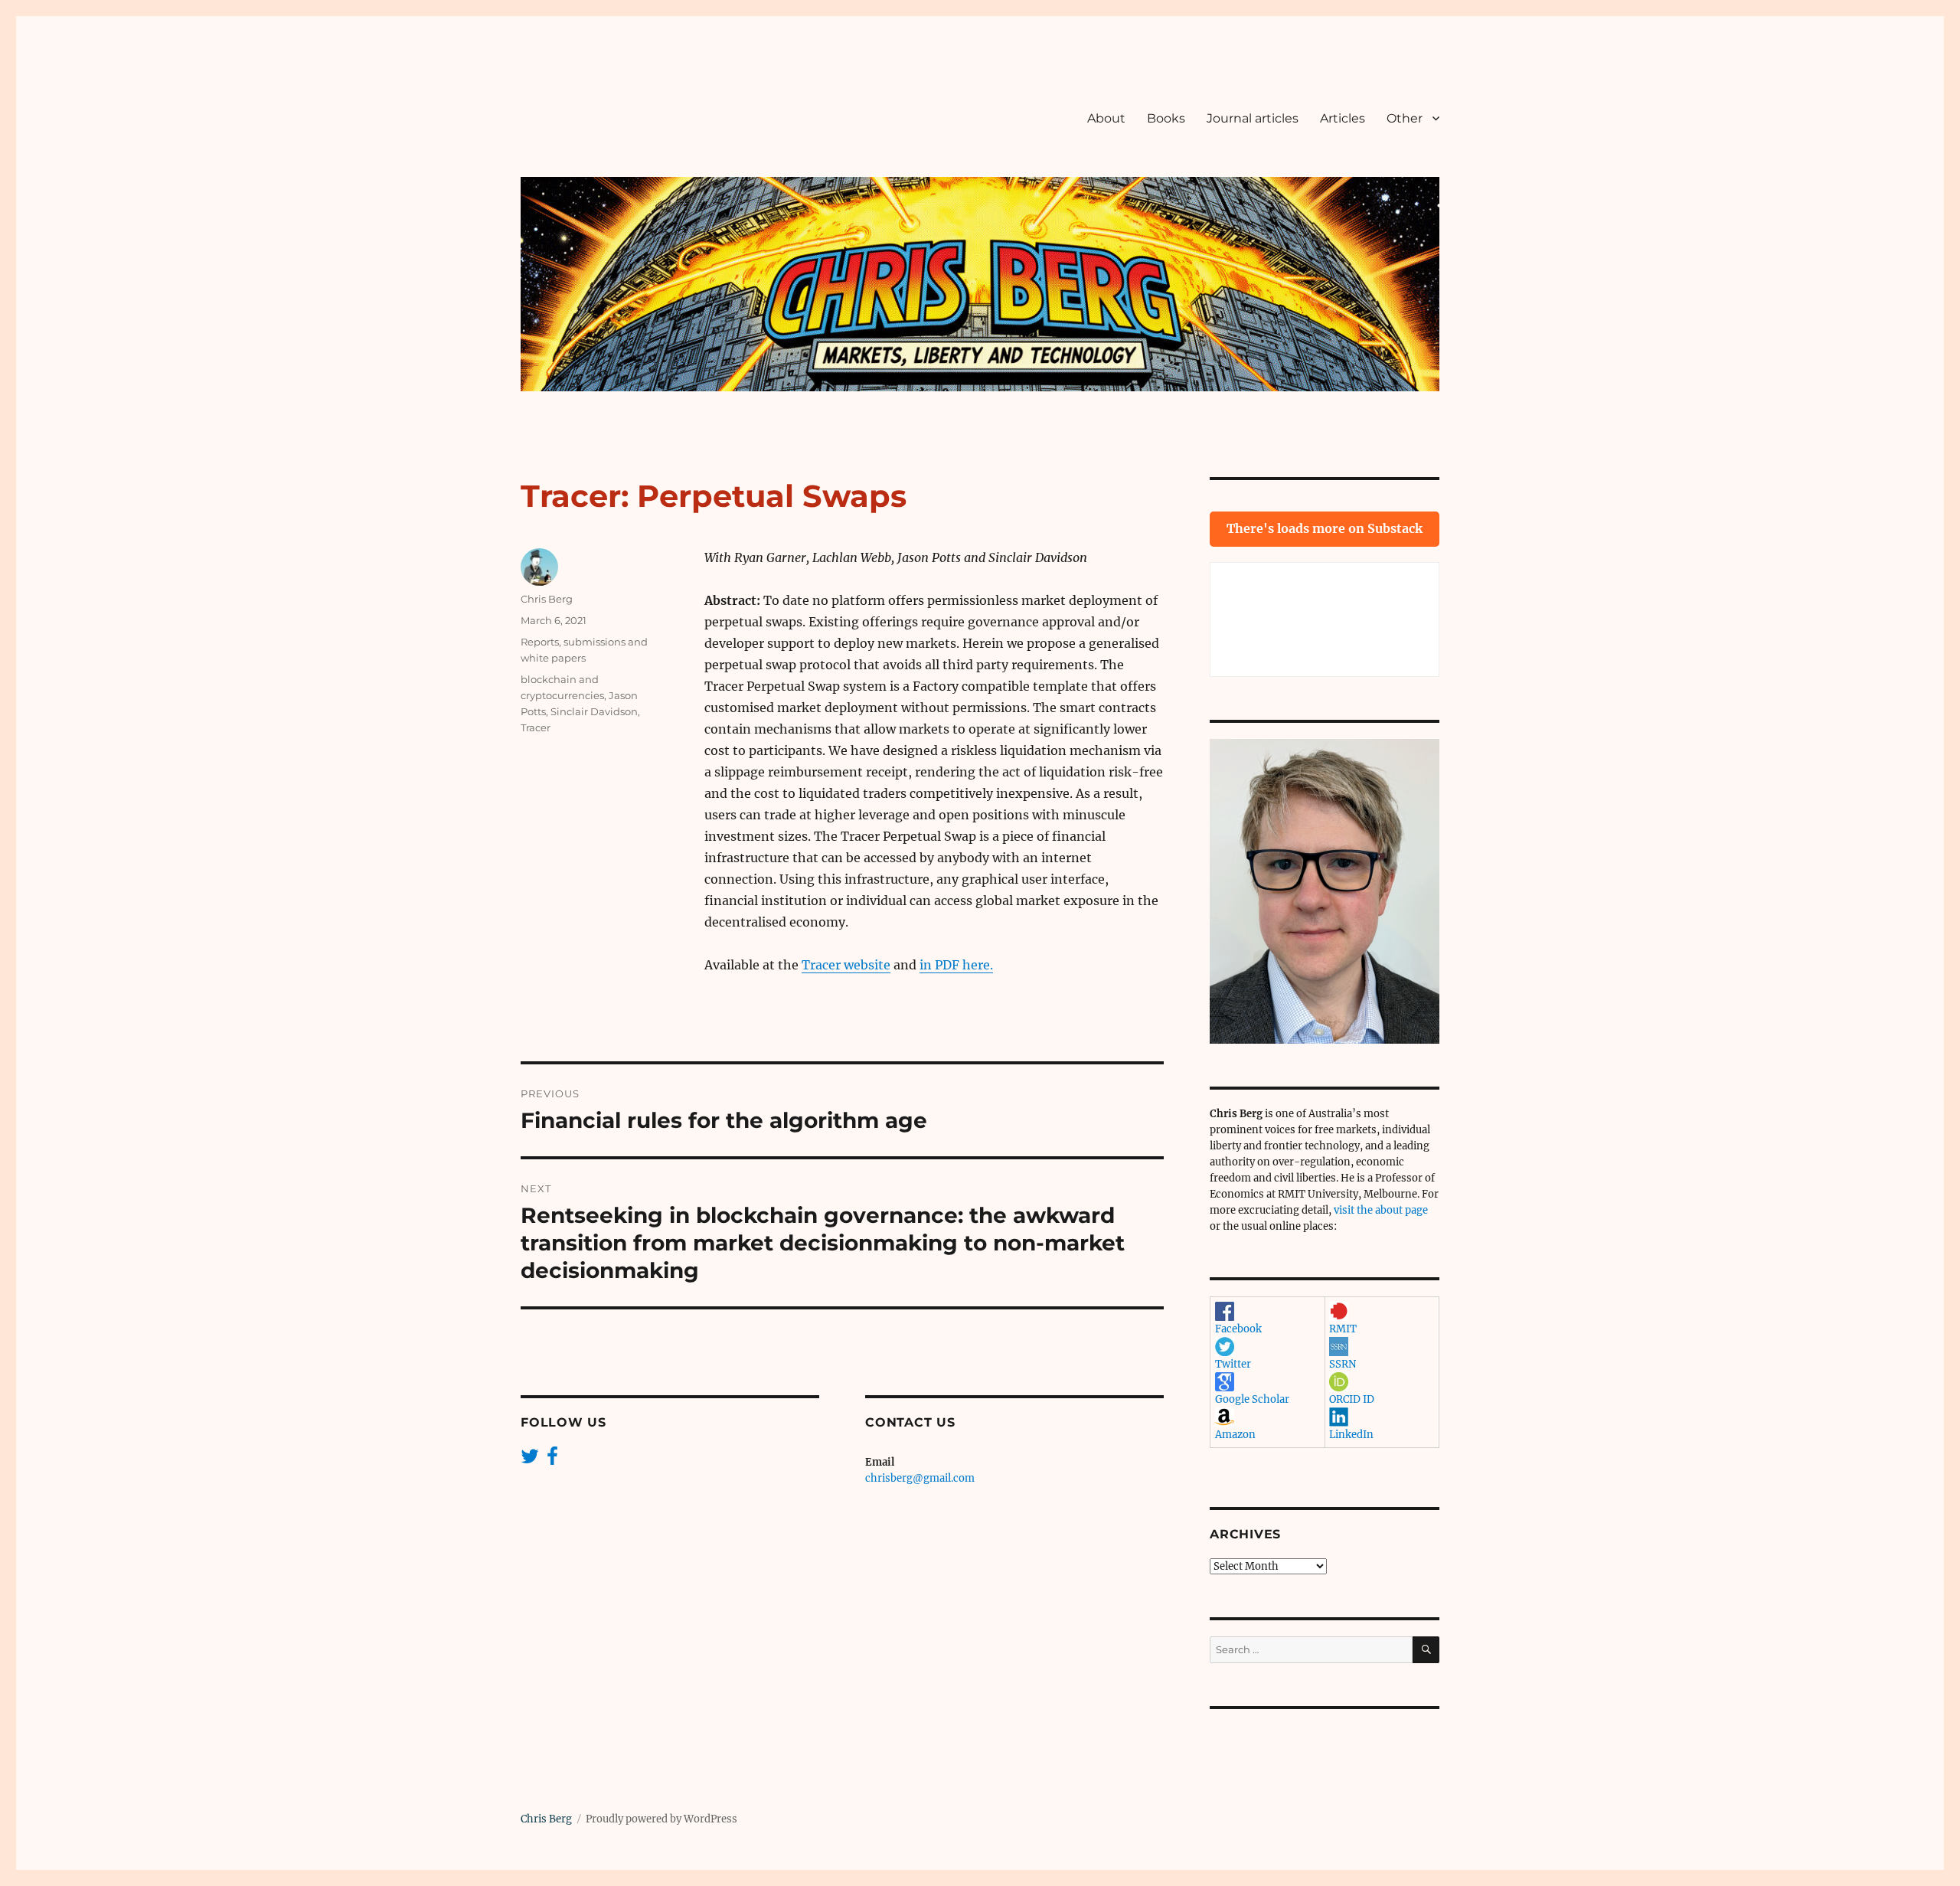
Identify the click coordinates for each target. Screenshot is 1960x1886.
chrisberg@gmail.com (920, 1478)
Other (1405, 118)
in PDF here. (956, 965)
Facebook (1238, 1329)
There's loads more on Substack (1325, 528)
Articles (1343, 118)
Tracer (536, 727)
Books (1166, 118)
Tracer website (846, 965)
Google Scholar (1252, 1399)
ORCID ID (1352, 1399)
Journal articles (1253, 118)
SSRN (1343, 1364)
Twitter (1233, 1364)
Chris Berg (547, 599)
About (1106, 118)
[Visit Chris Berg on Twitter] (530, 1460)
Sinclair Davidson (594, 711)
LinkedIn (1351, 1435)
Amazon (1235, 1435)
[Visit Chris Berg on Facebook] (552, 1460)
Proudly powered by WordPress (661, 1819)
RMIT (1343, 1329)
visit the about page (1381, 1210)
